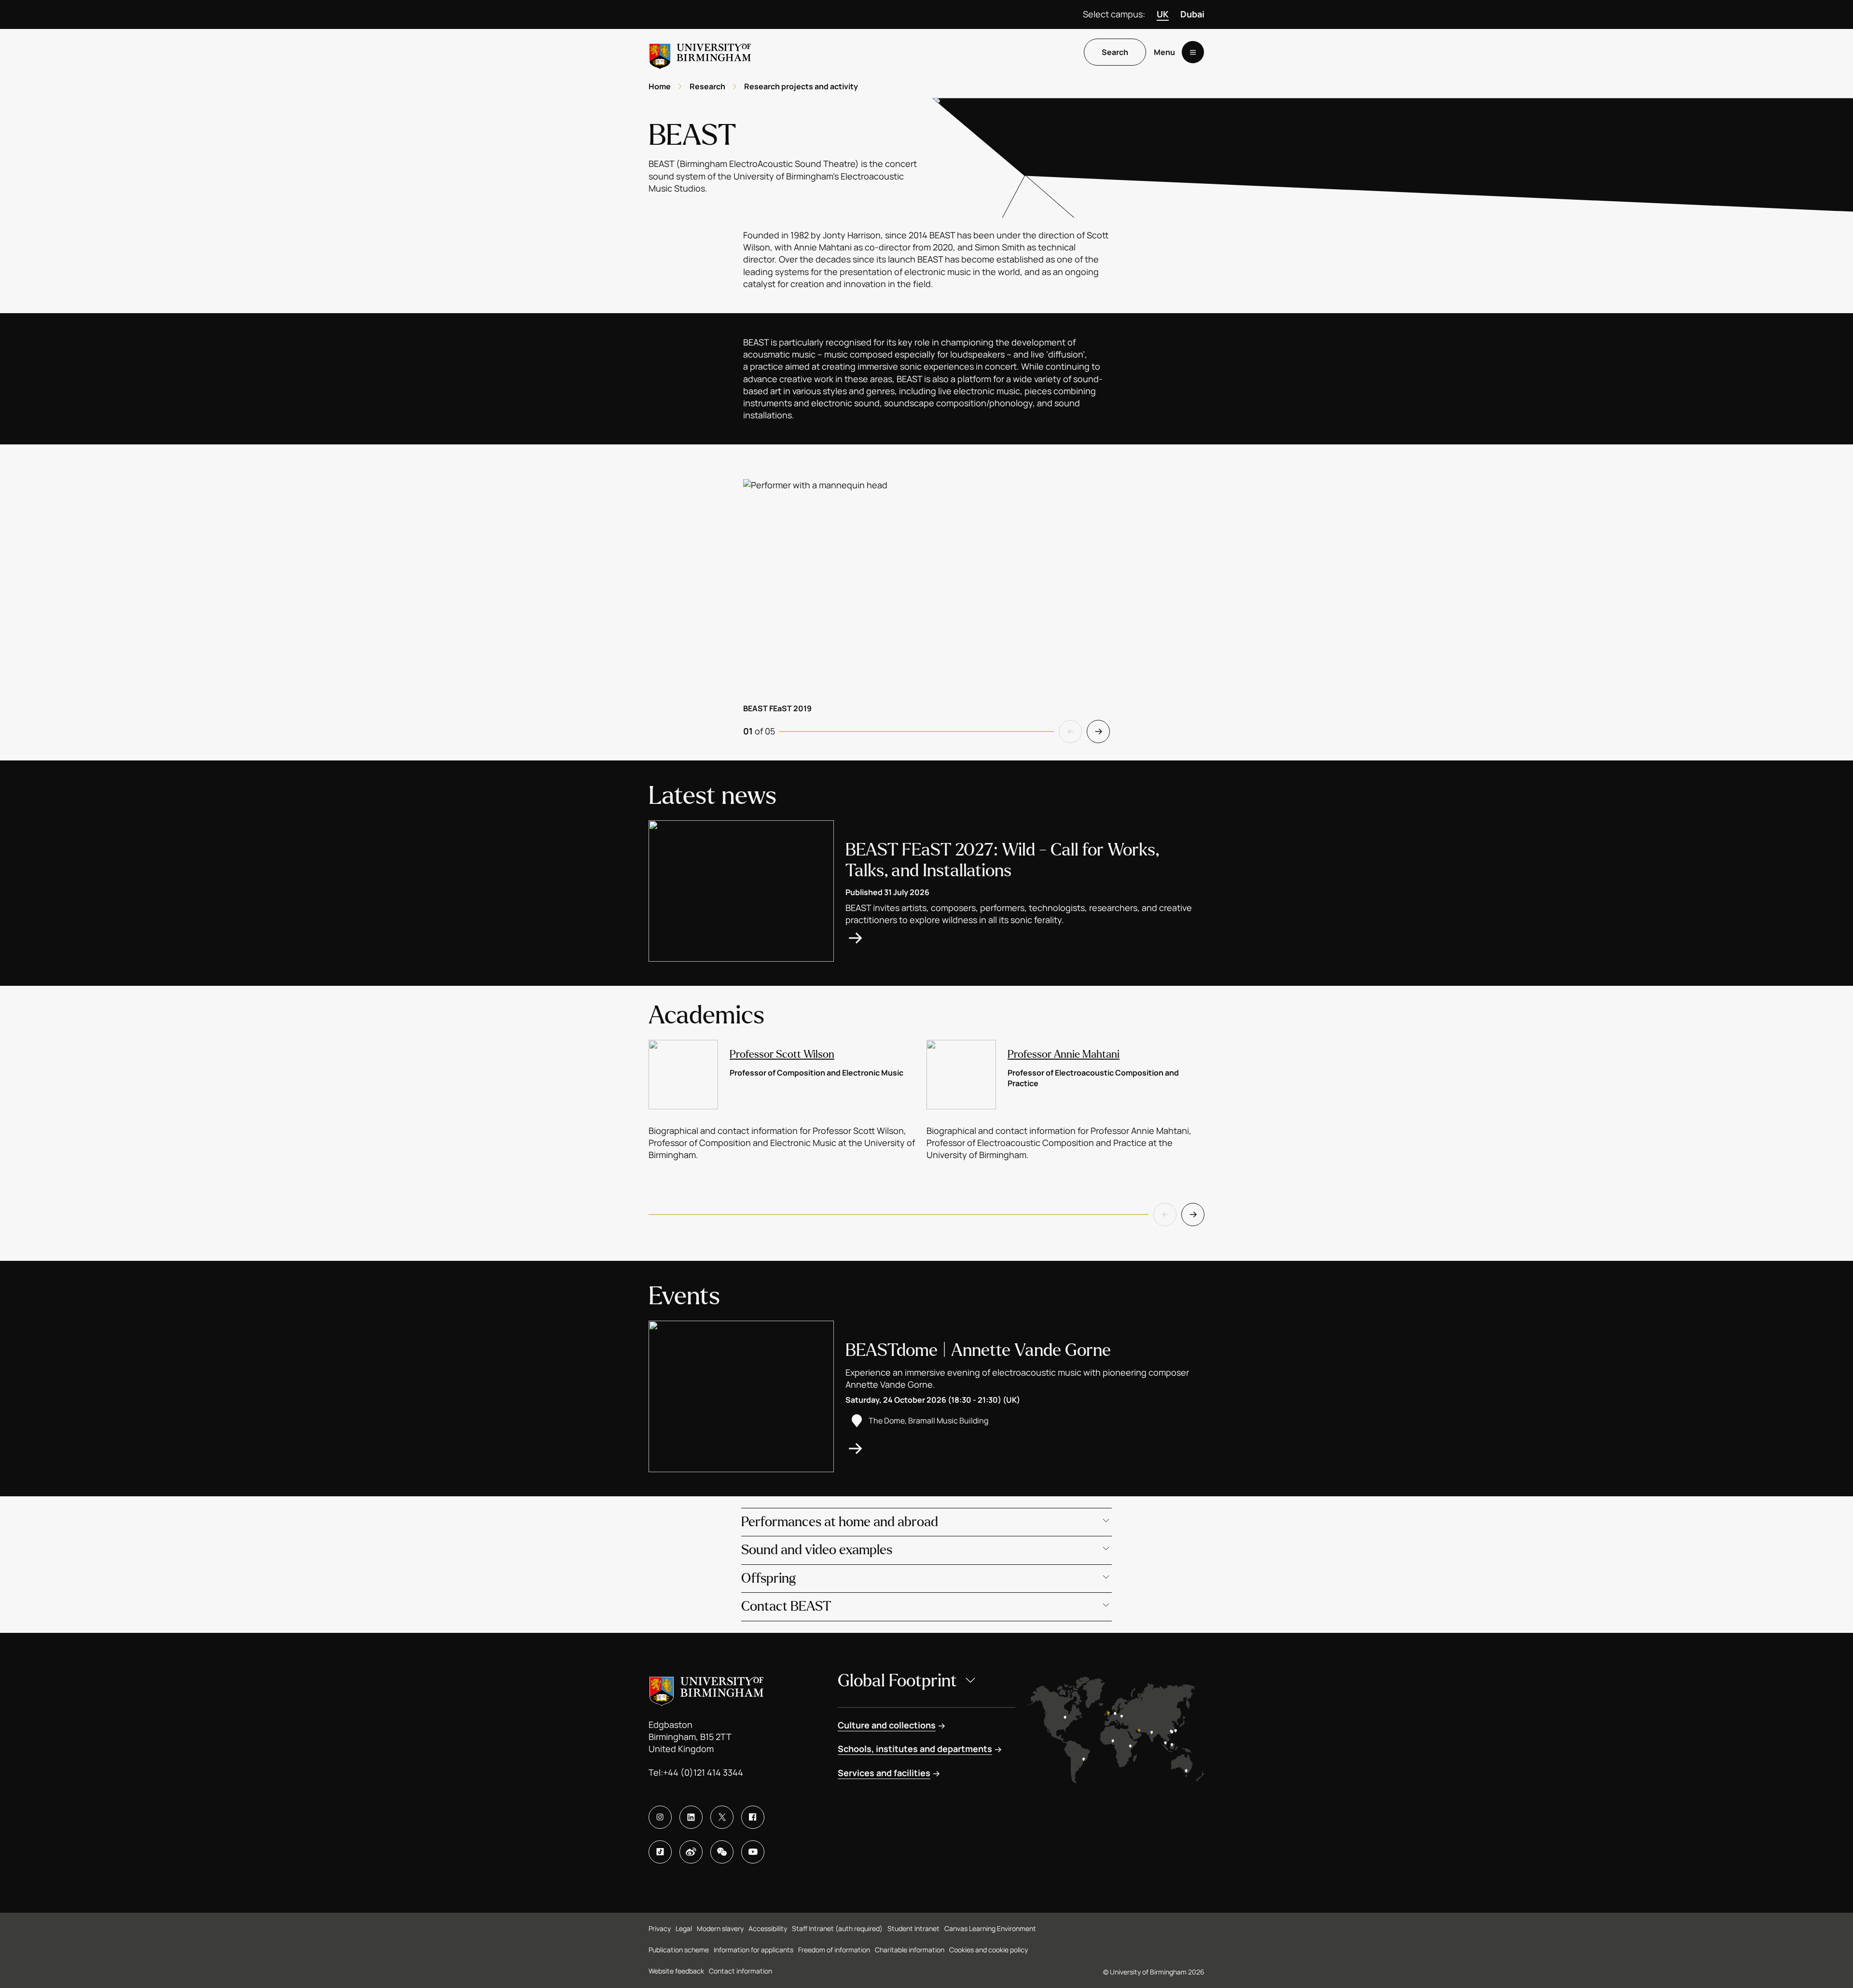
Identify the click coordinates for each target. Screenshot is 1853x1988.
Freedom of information (834, 1950)
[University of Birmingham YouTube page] (753, 1852)
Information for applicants (754, 1950)
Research (707, 86)
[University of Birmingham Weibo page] (691, 1852)
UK (1163, 14)
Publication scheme (679, 1950)
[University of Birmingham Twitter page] (722, 1817)
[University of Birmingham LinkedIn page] (691, 1817)
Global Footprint (897, 1681)
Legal (684, 1928)
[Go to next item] (1098, 732)
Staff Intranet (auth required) (837, 1928)
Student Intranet (913, 1928)
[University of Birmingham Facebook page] (753, 1817)
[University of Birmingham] (700, 52)
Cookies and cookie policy (989, 1950)
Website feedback (676, 1971)
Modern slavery (720, 1928)
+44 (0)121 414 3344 (703, 1772)
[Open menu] (1193, 53)
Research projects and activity (801, 86)
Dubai (1192, 14)
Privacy (660, 1928)
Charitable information (910, 1950)
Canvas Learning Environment (990, 1928)
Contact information (740, 1971)
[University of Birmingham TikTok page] (660, 1852)
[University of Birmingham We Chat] (722, 1852)
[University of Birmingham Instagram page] (660, 1817)
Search (1115, 53)
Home (660, 86)
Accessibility (768, 1928)
